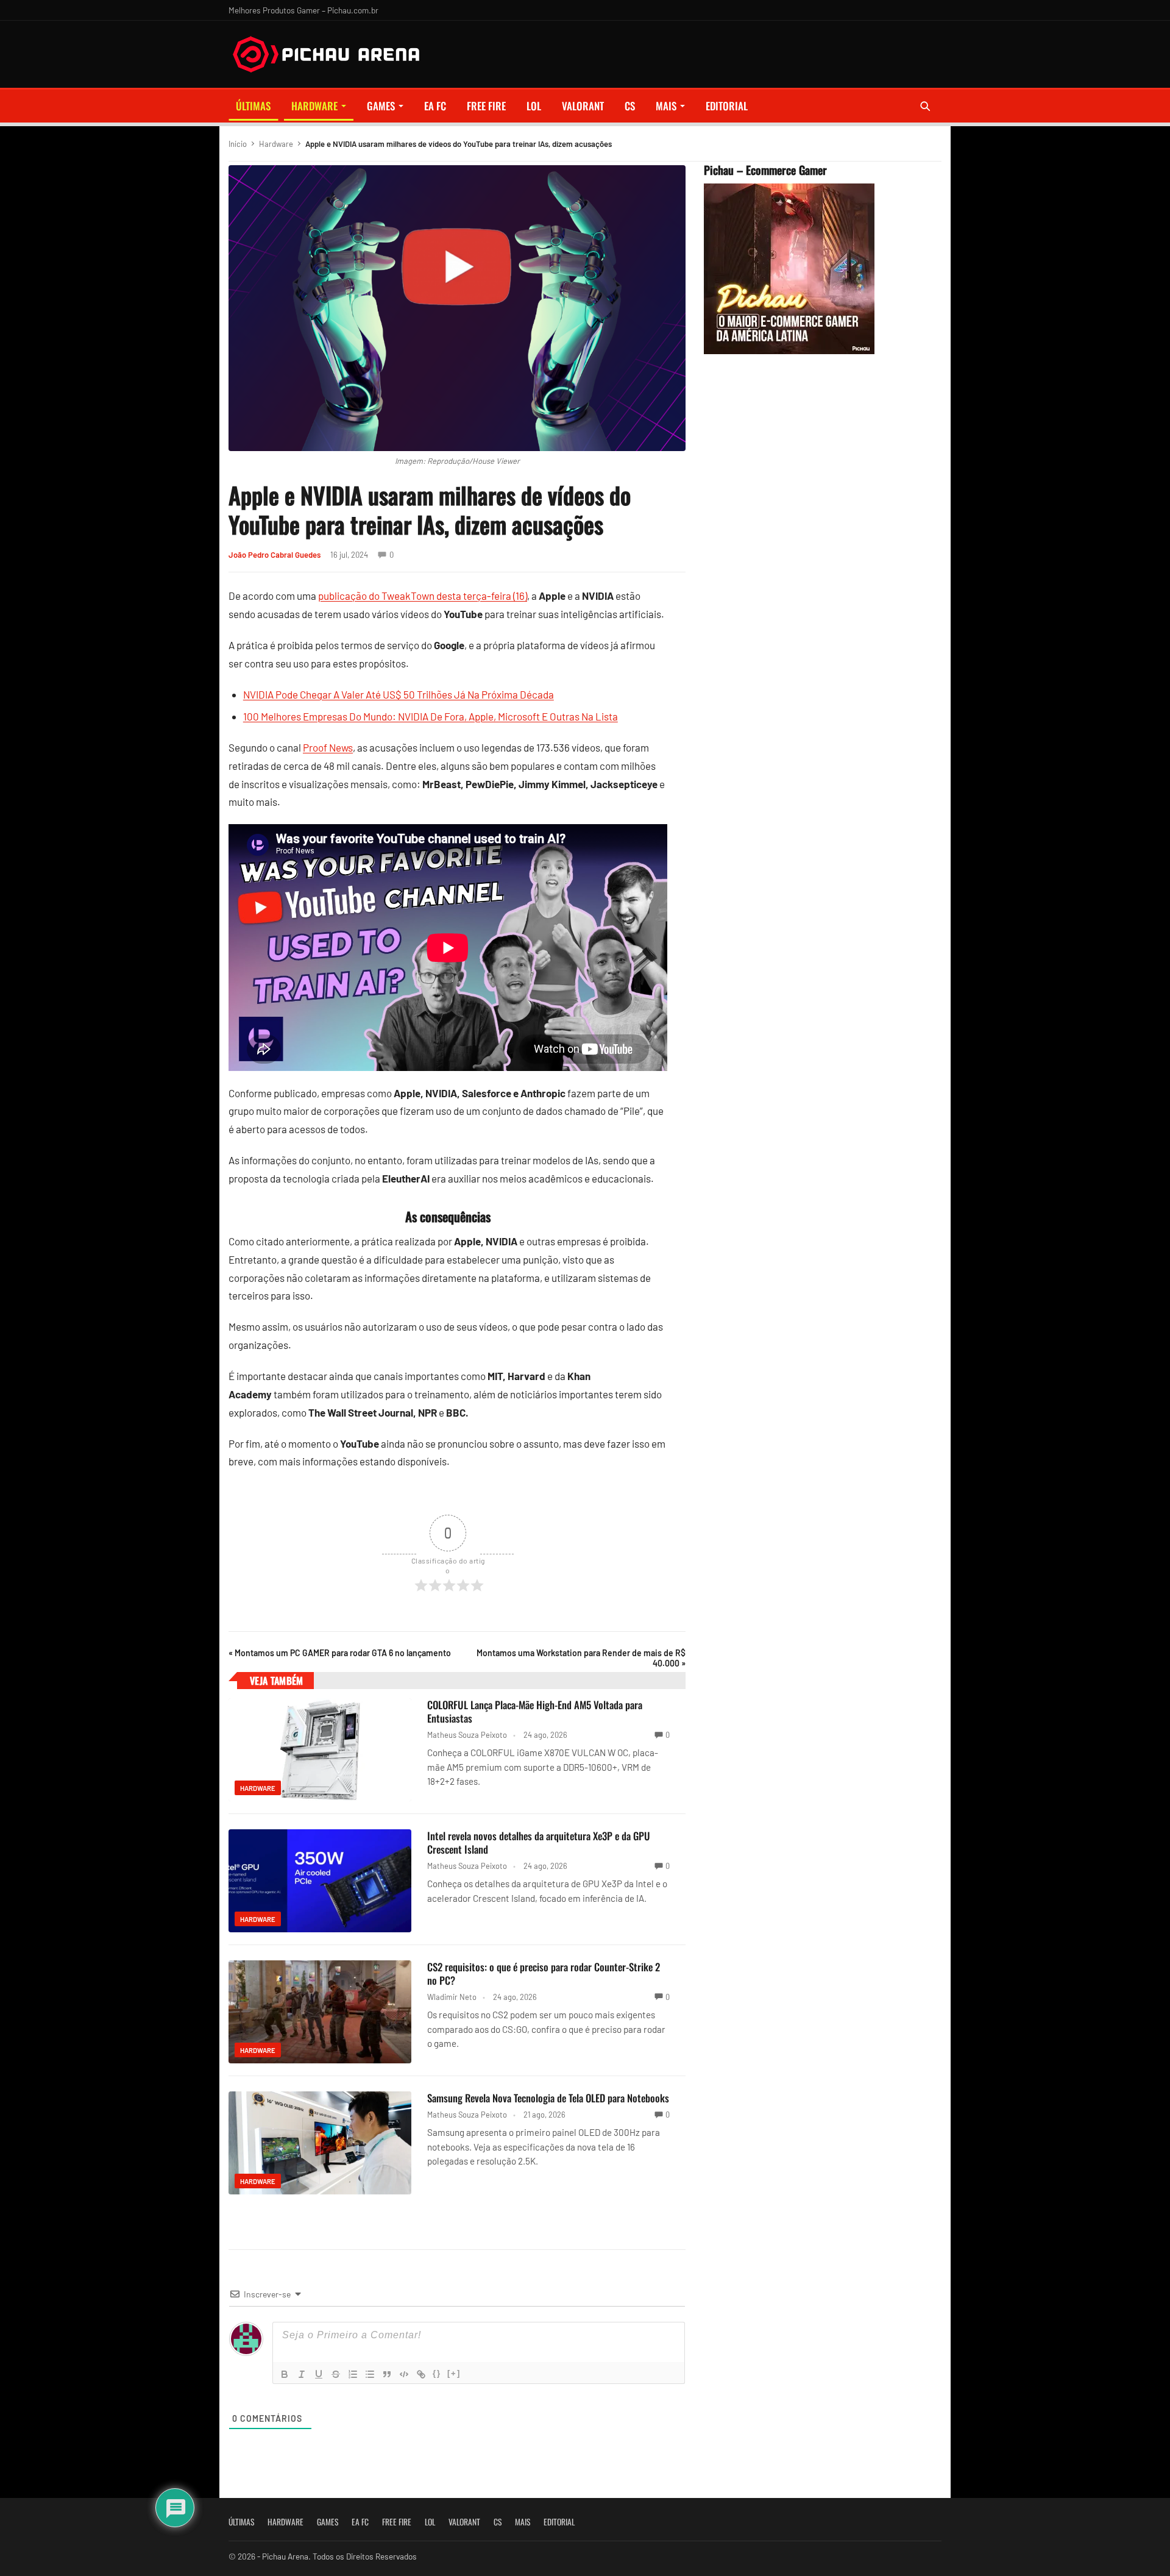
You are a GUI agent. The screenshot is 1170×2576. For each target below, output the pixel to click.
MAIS (666, 106)
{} (437, 2373)
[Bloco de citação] (387, 2374)
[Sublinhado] (319, 2374)
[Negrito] (285, 2374)
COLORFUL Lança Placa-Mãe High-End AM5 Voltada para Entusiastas (535, 1711)
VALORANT (583, 106)
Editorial (727, 106)
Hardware (314, 106)
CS (630, 106)
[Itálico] (302, 2374)
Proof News (328, 747)
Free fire (486, 106)
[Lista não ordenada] (370, 2374)
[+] (454, 2373)
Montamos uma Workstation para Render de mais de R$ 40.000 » (581, 1658)
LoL (534, 106)
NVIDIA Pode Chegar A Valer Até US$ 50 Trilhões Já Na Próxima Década (399, 694)
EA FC (435, 106)
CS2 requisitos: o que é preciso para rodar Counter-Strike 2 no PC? (544, 1973)
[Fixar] (336, 2374)
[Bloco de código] (404, 2374)
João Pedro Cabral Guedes (275, 555)
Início (238, 144)
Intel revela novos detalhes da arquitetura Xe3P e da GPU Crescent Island (539, 1842)
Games (381, 106)
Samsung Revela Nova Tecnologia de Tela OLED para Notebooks (548, 2098)
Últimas (253, 106)
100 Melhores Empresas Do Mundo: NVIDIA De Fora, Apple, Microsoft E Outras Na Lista (431, 716)
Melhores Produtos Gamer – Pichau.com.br (303, 10)
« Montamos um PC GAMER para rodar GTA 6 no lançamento (340, 1653)
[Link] (421, 2374)
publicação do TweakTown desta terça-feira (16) (423, 596)
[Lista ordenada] (353, 2374)
